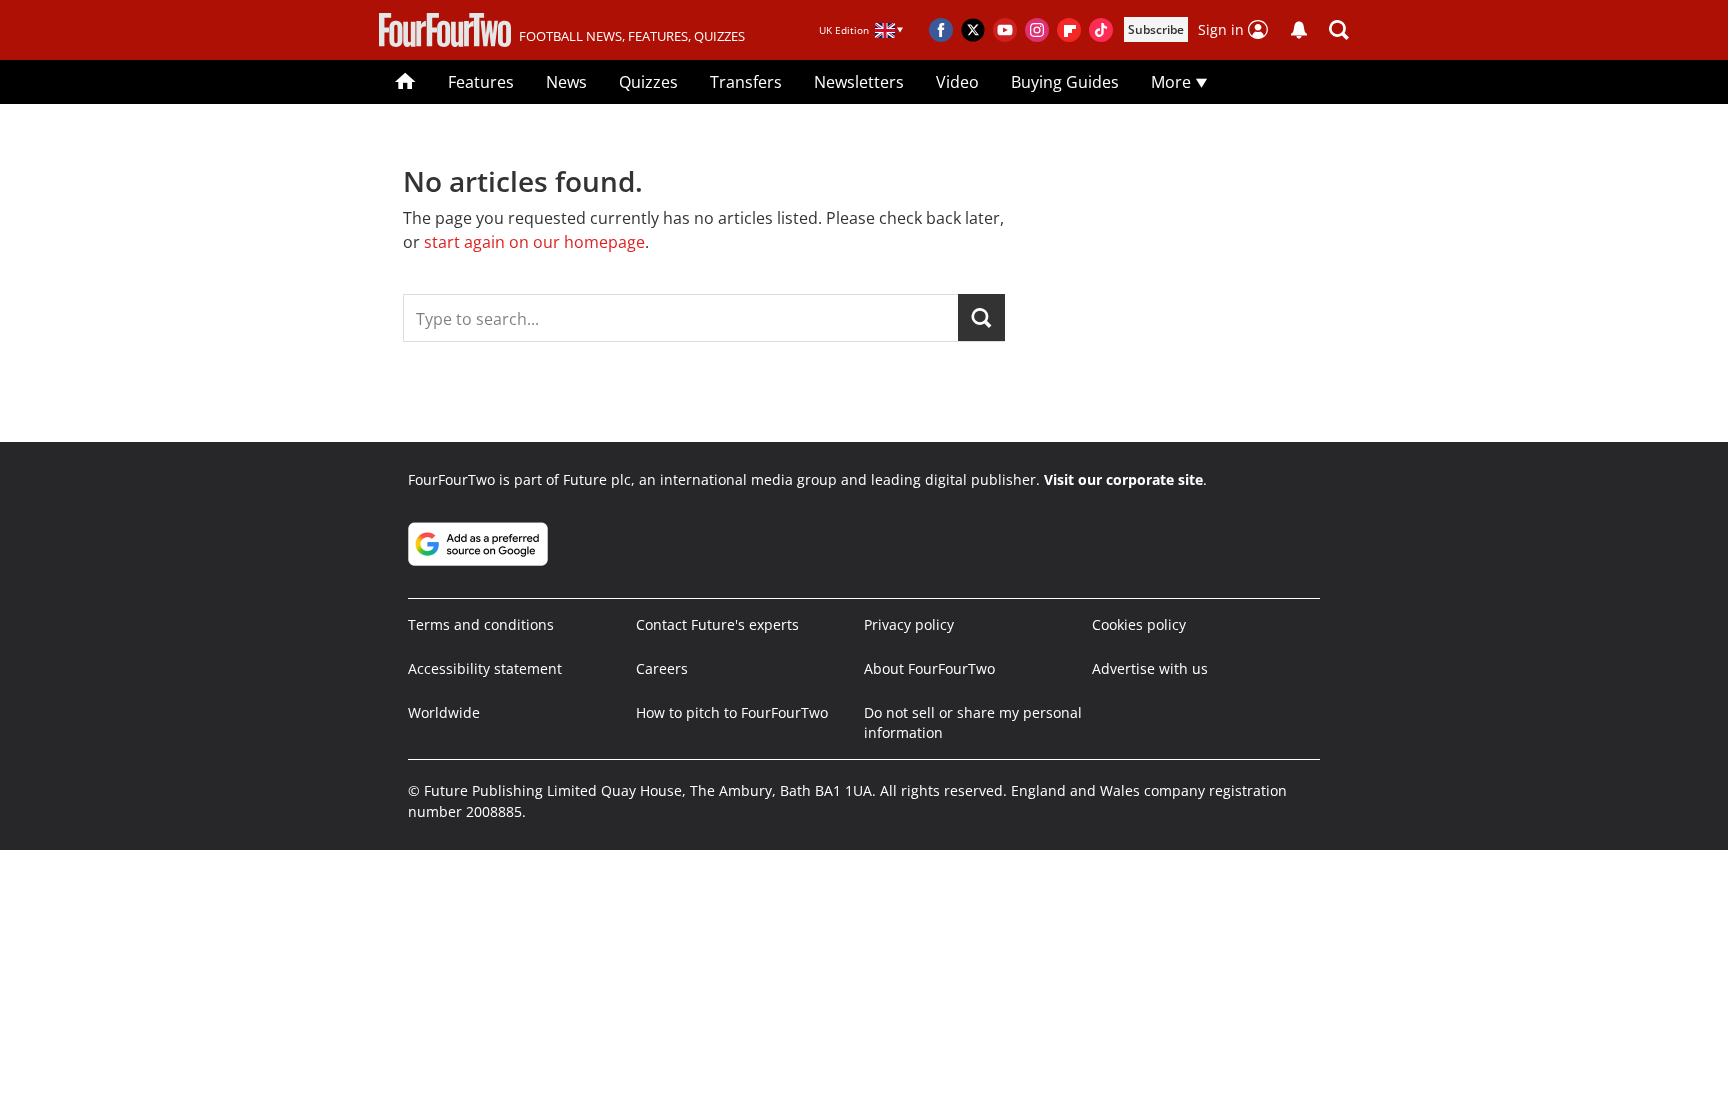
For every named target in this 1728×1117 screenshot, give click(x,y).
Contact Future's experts (717, 624)
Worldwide (444, 712)
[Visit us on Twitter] (973, 30)
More (1173, 82)
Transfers (746, 82)
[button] (1339, 30)
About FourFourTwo (929, 668)
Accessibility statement (485, 668)
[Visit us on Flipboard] (1069, 30)
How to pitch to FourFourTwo (732, 712)
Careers (662, 668)
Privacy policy (909, 624)
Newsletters (859, 82)
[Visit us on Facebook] (941, 30)
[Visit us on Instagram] (1037, 30)
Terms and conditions (481, 624)
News (566, 82)
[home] (405, 82)
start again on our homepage (534, 242)
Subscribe (1156, 29)
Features (481, 82)
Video (957, 82)
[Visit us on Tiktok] (1101, 30)
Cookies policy (1139, 624)
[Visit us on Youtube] (1005, 30)
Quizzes (648, 82)
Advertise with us (1150, 668)
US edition (712, 1087)
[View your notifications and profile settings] (1299, 30)
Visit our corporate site (1123, 479)
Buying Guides (1065, 82)
